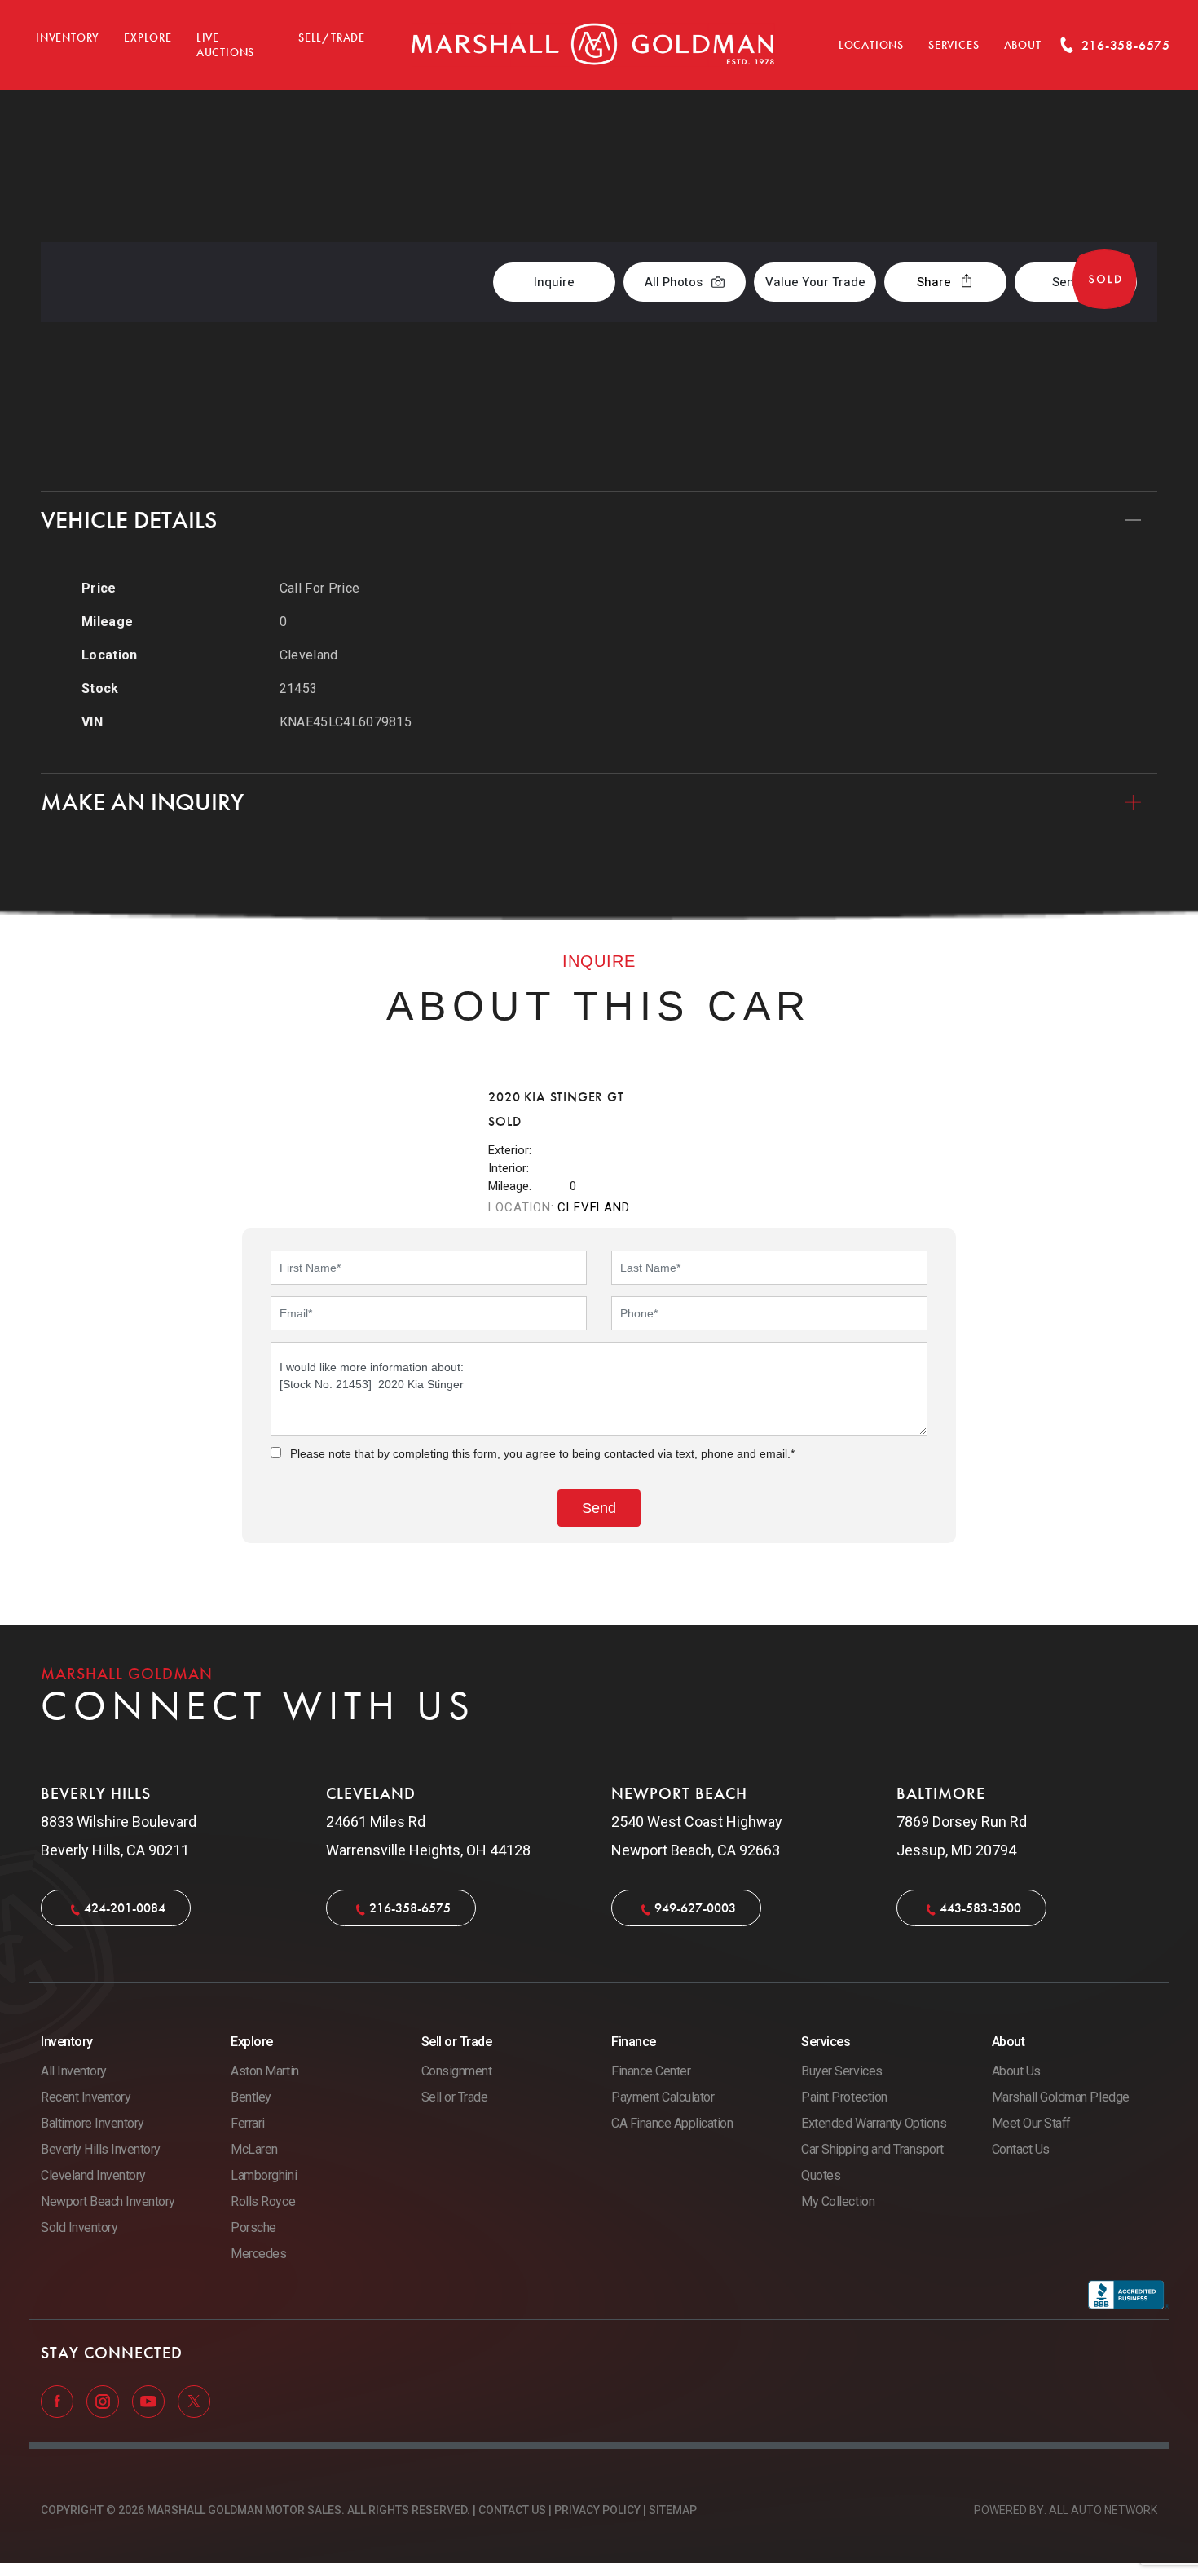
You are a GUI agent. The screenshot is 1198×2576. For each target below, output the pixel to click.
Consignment (457, 2071)
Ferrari (248, 2123)
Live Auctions (225, 45)
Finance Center (651, 2071)
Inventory (68, 38)
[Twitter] (194, 2401)
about (1023, 45)
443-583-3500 (980, 1908)
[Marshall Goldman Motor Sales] (593, 45)
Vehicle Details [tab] (129, 520)
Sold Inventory (79, 2228)
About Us (1016, 2071)
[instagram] (104, 2401)
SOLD (1114, 175)
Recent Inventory (86, 2097)
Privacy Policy (597, 2510)
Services (954, 45)
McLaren (254, 2149)
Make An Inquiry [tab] (142, 802)
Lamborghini (264, 2175)
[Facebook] (59, 2401)
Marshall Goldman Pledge (1061, 2097)
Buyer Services (841, 2071)
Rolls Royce (263, 2201)
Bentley (251, 2097)
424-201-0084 (125, 1908)
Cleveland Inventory (93, 2175)
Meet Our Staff (1031, 2123)
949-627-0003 (695, 1908)
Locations (871, 45)
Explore (148, 38)
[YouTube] (150, 2401)
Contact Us (1021, 2149)
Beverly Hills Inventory (101, 2149)
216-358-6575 (410, 1908)
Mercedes (258, 2254)
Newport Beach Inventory (108, 2201)
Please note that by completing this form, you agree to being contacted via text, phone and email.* (542, 1453)
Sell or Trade (455, 2097)
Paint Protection (844, 2097)
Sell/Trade (332, 38)
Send (1067, 282)
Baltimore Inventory (92, 2123)
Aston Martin (264, 2071)
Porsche (253, 2228)
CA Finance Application (672, 2123)
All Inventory (74, 2071)
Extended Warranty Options (874, 2123)
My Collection (838, 2201)
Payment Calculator (663, 2097)
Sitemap (673, 2510)
